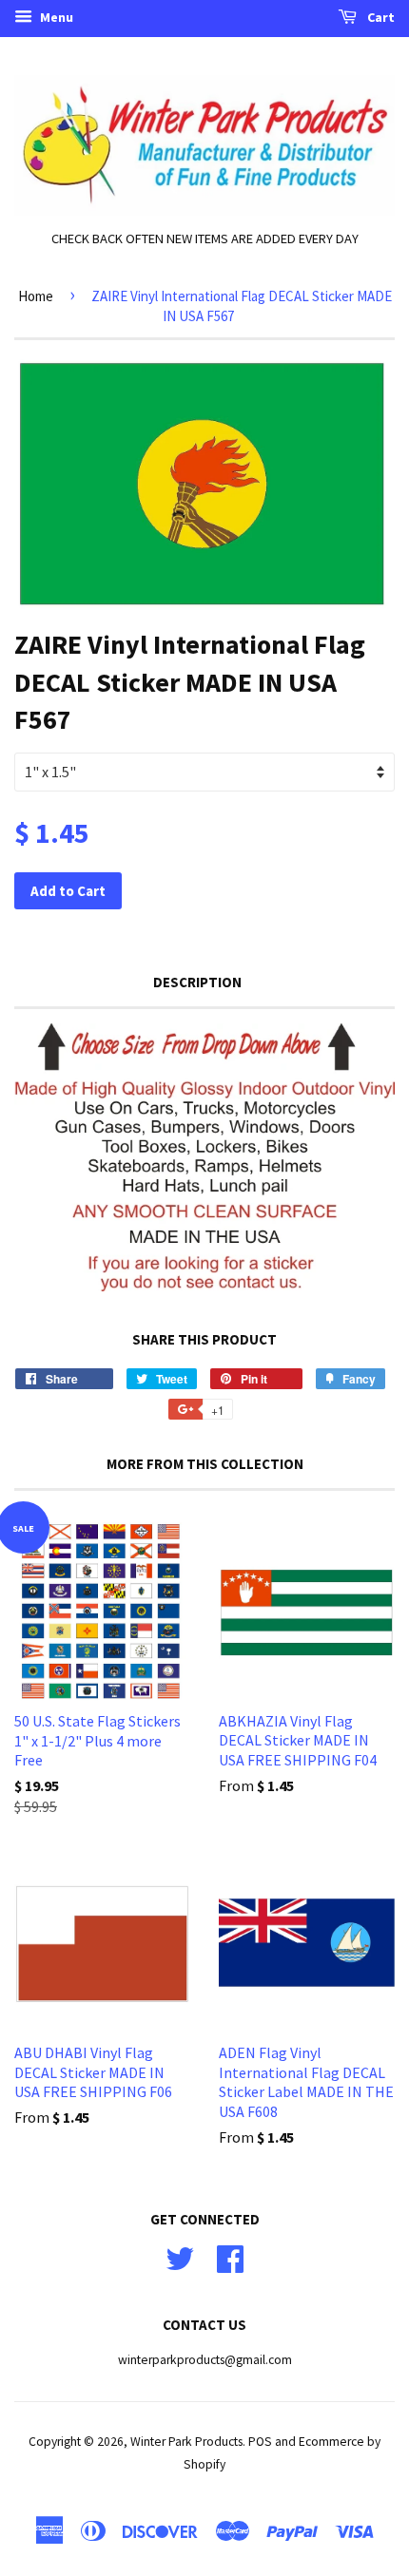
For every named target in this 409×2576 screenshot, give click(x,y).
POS (260, 2442)
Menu (55, 17)
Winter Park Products (186, 2442)
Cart (380, 17)
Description (197, 982)
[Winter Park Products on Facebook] (230, 2257)
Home (36, 296)
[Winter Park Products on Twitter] (180, 2257)
